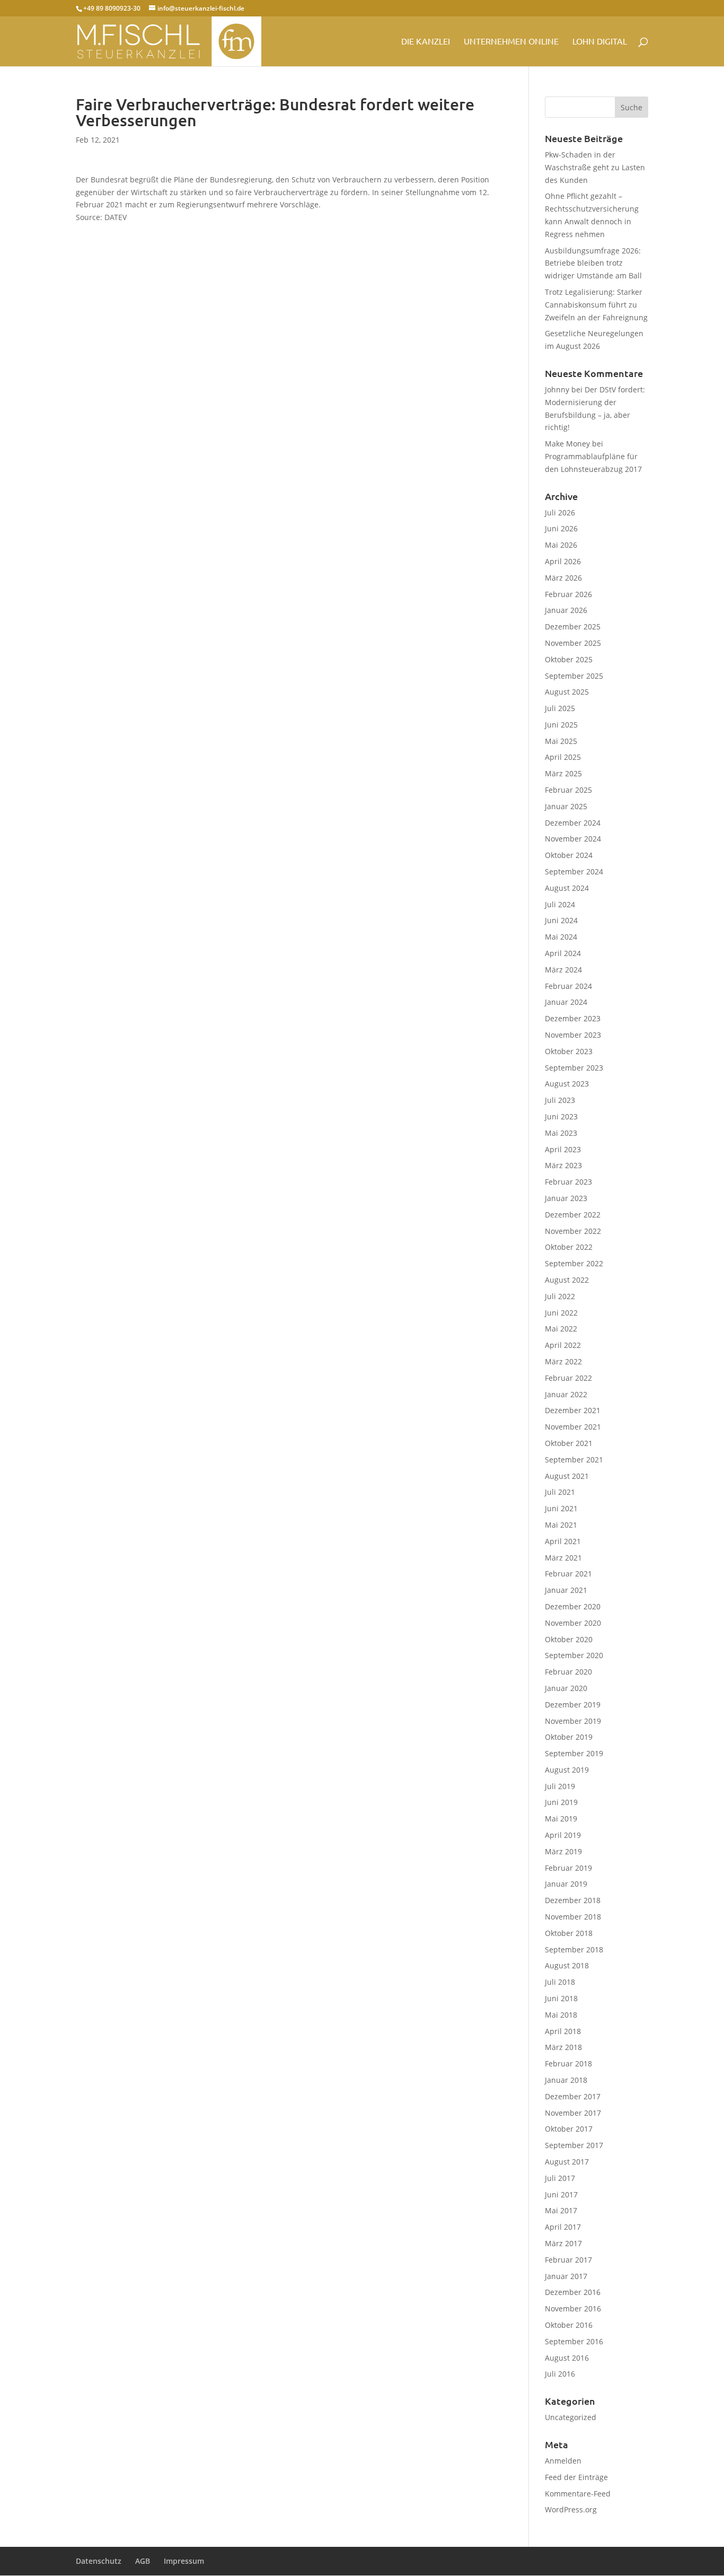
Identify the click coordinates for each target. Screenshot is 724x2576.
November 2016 (573, 2308)
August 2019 (567, 1770)
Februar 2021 (568, 1574)
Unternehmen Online (511, 42)
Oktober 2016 (569, 2325)
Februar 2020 (568, 1672)
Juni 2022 (561, 1313)
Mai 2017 (561, 2210)
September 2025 (574, 676)
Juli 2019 (560, 1786)
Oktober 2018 (569, 1933)
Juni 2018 (561, 1998)
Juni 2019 (561, 1802)
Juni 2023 (561, 1116)
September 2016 (574, 2341)
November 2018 (573, 1917)
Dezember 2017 (573, 2096)
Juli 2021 (560, 1492)
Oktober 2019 (569, 1737)
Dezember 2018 (573, 1900)
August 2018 (567, 1965)
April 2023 (563, 1149)
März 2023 (563, 1165)
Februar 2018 (568, 2064)
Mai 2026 (561, 545)
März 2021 (563, 1558)
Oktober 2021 (569, 1443)
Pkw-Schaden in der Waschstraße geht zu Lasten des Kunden (595, 167)
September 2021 (574, 1460)
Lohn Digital (600, 42)
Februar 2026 (568, 594)
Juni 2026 (561, 528)
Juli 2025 (560, 708)
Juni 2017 (561, 2194)
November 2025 (573, 643)
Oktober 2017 (569, 2129)
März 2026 (563, 578)
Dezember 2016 (573, 2292)
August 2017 (567, 2162)
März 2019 (563, 1851)
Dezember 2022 (573, 1215)
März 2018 (563, 2047)
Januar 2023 (566, 1198)
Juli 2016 (560, 2374)
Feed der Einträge (576, 2477)
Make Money (567, 444)
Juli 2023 (560, 1100)
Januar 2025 (566, 806)
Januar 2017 (566, 2276)
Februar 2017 (568, 2260)
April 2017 (563, 2227)
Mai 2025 (561, 741)
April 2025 (563, 757)
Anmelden (563, 2461)
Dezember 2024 (573, 823)
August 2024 (567, 888)
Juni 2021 (561, 1508)
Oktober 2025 (569, 659)
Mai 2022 (561, 1329)
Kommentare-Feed (578, 2494)
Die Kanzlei (426, 42)
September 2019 (574, 1753)
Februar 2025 (568, 790)
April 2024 (563, 953)
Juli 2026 (560, 512)
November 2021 (573, 1427)
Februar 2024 (568, 986)
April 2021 (563, 1541)
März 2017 (563, 2243)
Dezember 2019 (573, 1705)
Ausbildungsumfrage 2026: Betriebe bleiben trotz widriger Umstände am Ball (593, 263)
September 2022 (574, 1263)
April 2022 (563, 1345)
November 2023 (573, 1035)
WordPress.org (571, 2509)
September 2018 (574, 1949)
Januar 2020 (566, 1688)
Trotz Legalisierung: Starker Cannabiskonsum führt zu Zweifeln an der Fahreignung (596, 305)
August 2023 (567, 1084)
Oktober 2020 (569, 1639)
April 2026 (563, 561)
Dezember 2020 (573, 1606)
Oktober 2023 (569, 1051)
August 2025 (567, 692)
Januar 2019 (566, 1884)
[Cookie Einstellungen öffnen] (23, 2562)
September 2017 (574, 2145)
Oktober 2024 (569, 855)
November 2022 (573, 1231)
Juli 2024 (560, 904)
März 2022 (563, 1361)
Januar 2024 (566, 1002)
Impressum (184, 2561)
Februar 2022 (568, 1378)
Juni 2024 (561, 920)
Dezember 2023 (573, 1018)
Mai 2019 (561, 1819)
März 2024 (563, 970)
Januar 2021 (566, 1590)
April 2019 (563, 1835)
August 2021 (567, 1476)
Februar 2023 (568, 1182)
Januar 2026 (566, 610)
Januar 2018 (566, 2080)
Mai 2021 (561, 1525)
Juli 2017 (560, 2178)
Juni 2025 (561, 725)
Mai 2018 (561, 2015)
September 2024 (574, 871)
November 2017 (573, 2113)
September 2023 (574, 1068)
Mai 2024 (561, 937)
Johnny (557, 389)
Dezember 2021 (573, 1410)
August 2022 (567, 1280)
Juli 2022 (560, 1296)
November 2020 (573, 1623)
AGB (143, 2561)
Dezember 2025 (573, 627)
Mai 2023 (561, 1133)
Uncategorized (571, 2417)
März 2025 (563, 773)
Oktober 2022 (569, 1247)
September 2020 (574, 1655)
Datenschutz (99, 2561)
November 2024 (573, 839)
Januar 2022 (566, 1394)
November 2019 (573, 1721)
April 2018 (563, 2031)
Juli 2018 (560, 1982)
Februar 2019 (568, 1868)
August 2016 (567, 2358)
